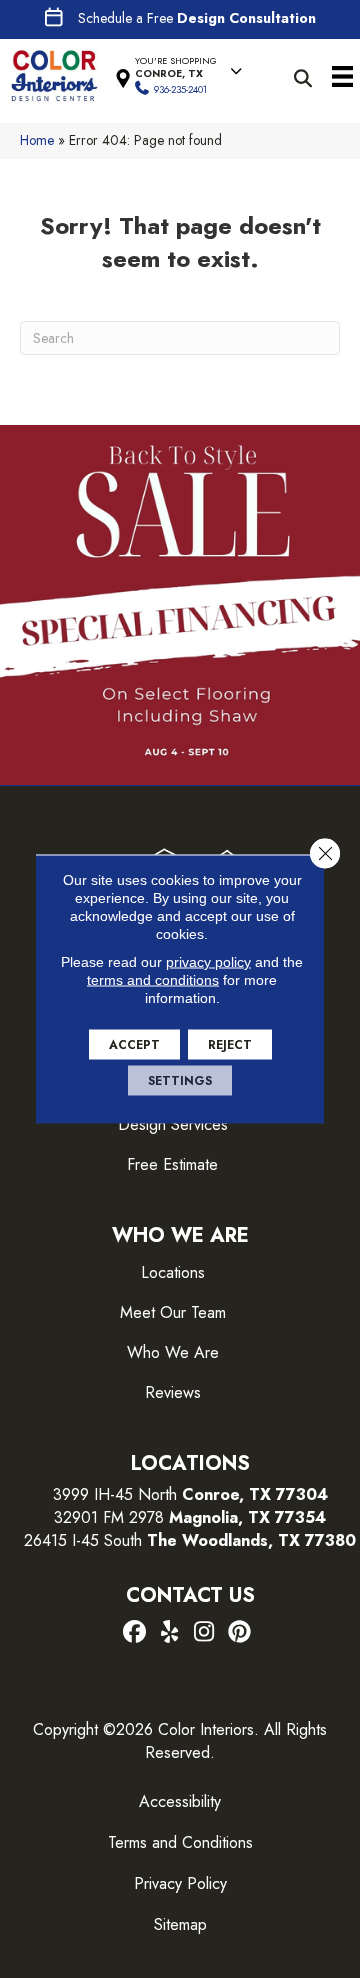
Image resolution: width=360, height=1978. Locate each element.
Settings (180, 1081)
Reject (230, 1045)
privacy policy (208, 962)
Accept (134, 1045)
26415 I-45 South (190, 1540)
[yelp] (169, 1633)
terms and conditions (153, 980)
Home (37, 140)
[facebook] (134, 1633)
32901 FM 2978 (190, 1517)
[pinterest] (239, 1633)
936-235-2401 (180, 89)
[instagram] (204, 1633)
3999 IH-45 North (115, 1494)
